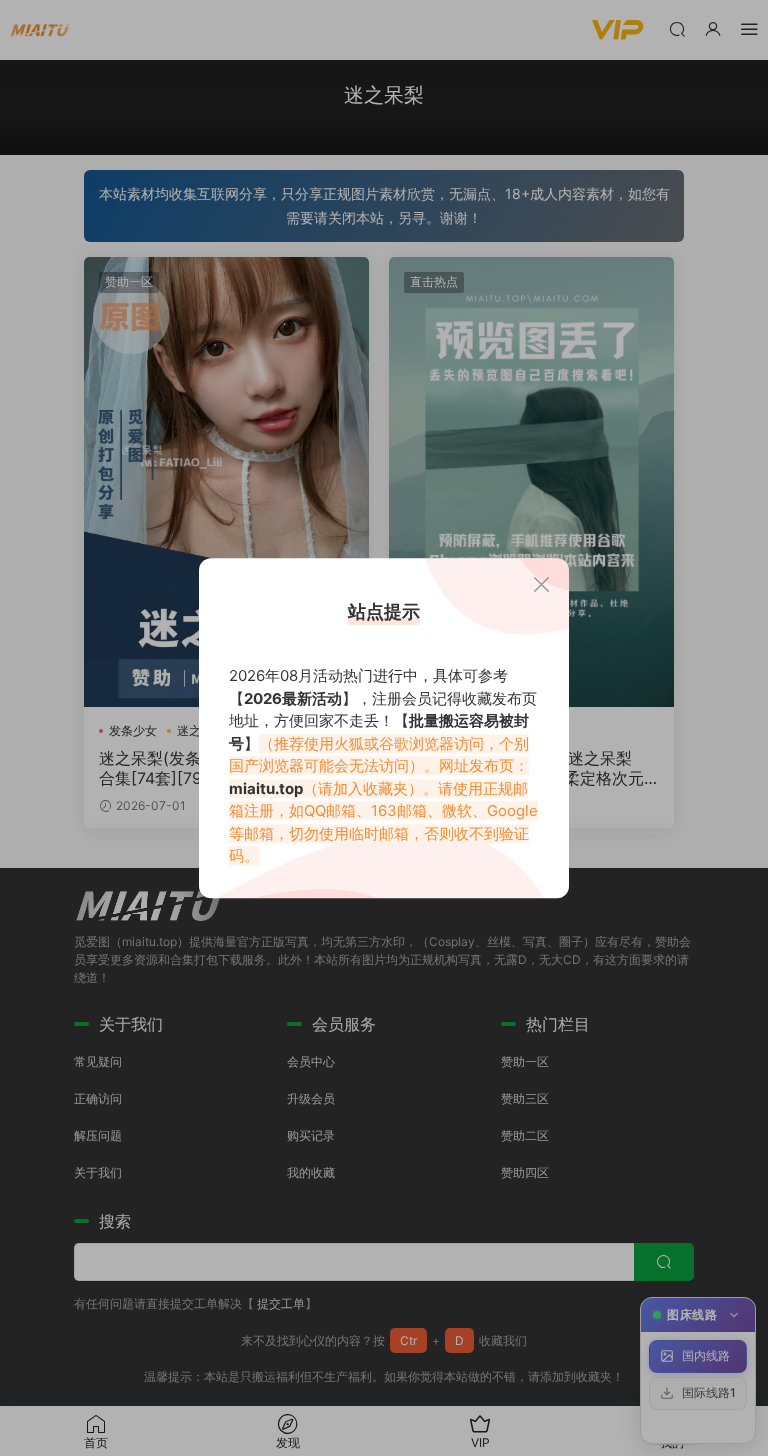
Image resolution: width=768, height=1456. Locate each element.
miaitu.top (266, 788)
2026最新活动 (293, 698)
